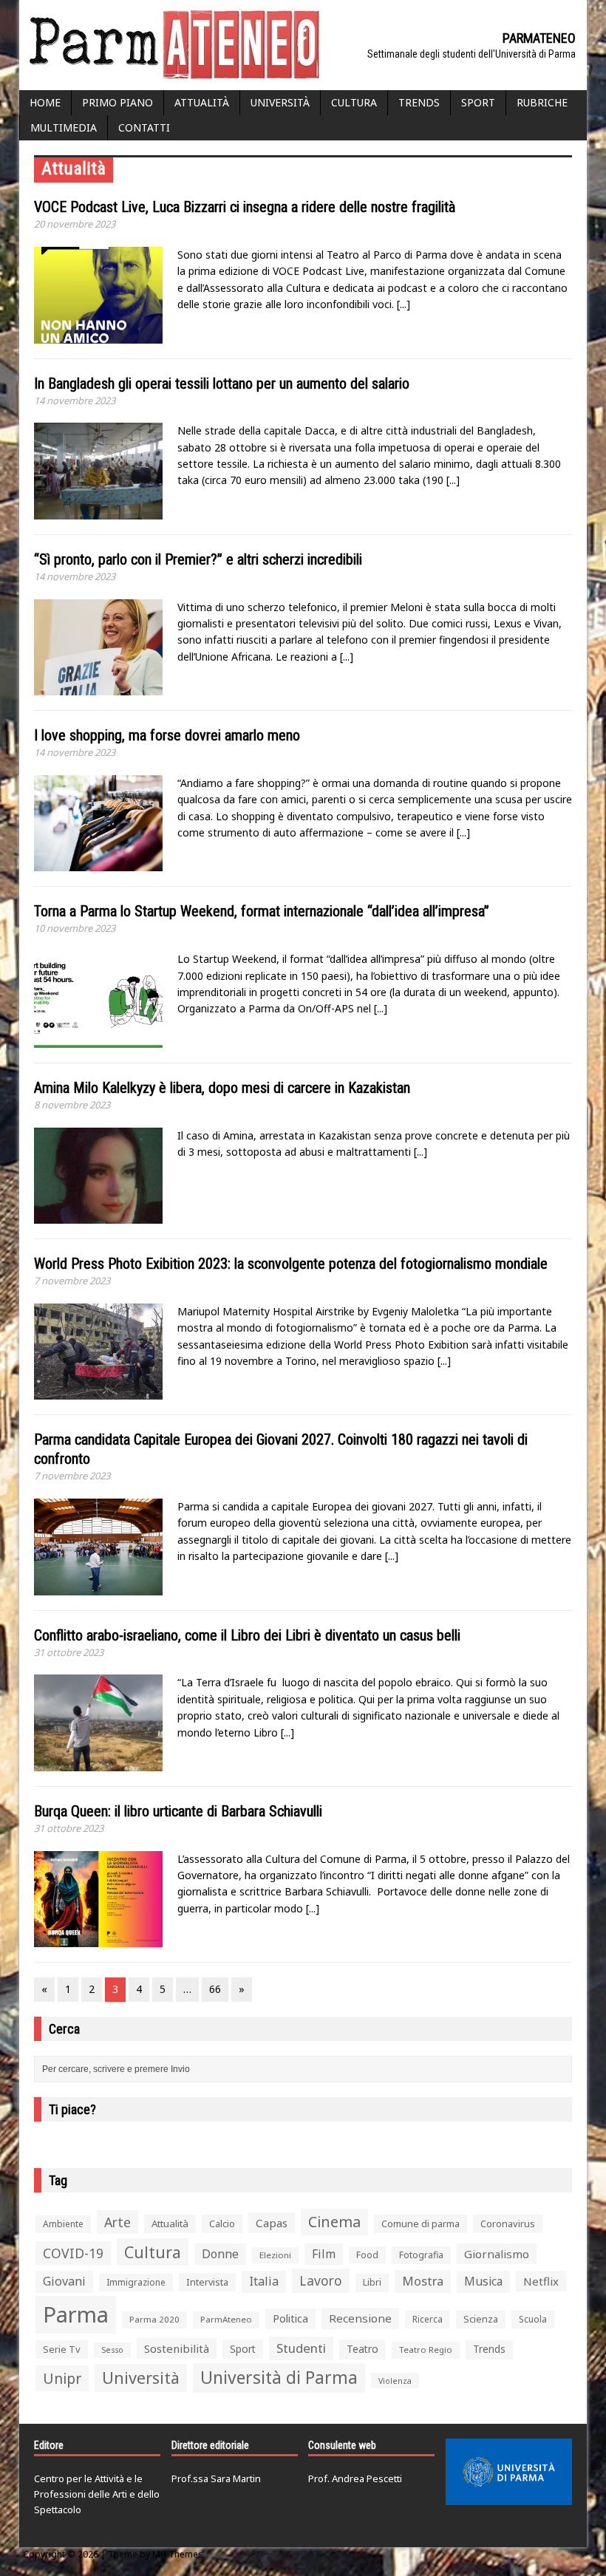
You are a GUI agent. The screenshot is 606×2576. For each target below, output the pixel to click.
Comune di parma (421, 2224)
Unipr (62, 2378)
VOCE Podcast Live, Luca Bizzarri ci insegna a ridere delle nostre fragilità (245, 207)
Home (45, 102)
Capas (272, 2223)
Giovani (64, 2281)
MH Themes (178, 2554)
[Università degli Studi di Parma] (509, 2472)
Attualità (202, 102)
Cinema (334, 2222)
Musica (483, 2281)
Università (280, 102)
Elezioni (275, 2255)
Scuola (533, 2319)
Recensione (360, 2318)
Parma (76, 2314)
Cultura (354, 102)
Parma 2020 (154, 2319)
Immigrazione (136, 2282)
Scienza (481, 2319)
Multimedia (64, 127)
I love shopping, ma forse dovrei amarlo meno (167, 735)
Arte (118, 2222)
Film (324, 2254)
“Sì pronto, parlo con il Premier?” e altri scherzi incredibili (198, 559)
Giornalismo (497, 2254)
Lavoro (321, 2280)
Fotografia (421, 2255)
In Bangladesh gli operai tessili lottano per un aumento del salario (222, 384)
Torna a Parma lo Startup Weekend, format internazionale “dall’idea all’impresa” (262, 911)
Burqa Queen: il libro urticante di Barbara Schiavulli (178, 1811)
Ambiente (63, 2224)
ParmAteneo (226, 2319)
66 (215, 1989)
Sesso (112, 2350)
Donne (220, 2254)
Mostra (423, 2281)
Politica (290, 2318)
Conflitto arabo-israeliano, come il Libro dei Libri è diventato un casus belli (247, 1635)
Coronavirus (508, 2224)
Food (367, 2255)
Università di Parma (279, 2378)
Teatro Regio (426, 2350)
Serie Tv (62, 2349)
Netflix (541, 2281)
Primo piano (118, 102)
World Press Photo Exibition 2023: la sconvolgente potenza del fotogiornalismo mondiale (291, 1264)
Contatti (144, 127)
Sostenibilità (177, 2348)
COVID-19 (73, 2253)
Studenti (301, 2348)
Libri (372, 2282)
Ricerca (428, 2319)
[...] (404, 304)
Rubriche (542, 102)
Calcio (222, 2224)
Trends (419, 102)
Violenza (395, 2381)
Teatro (362, 2349)
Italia (264, 2281)
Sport (478, 102)
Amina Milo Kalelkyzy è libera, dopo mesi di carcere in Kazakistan (222, 1088)
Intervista (207, 2282)
